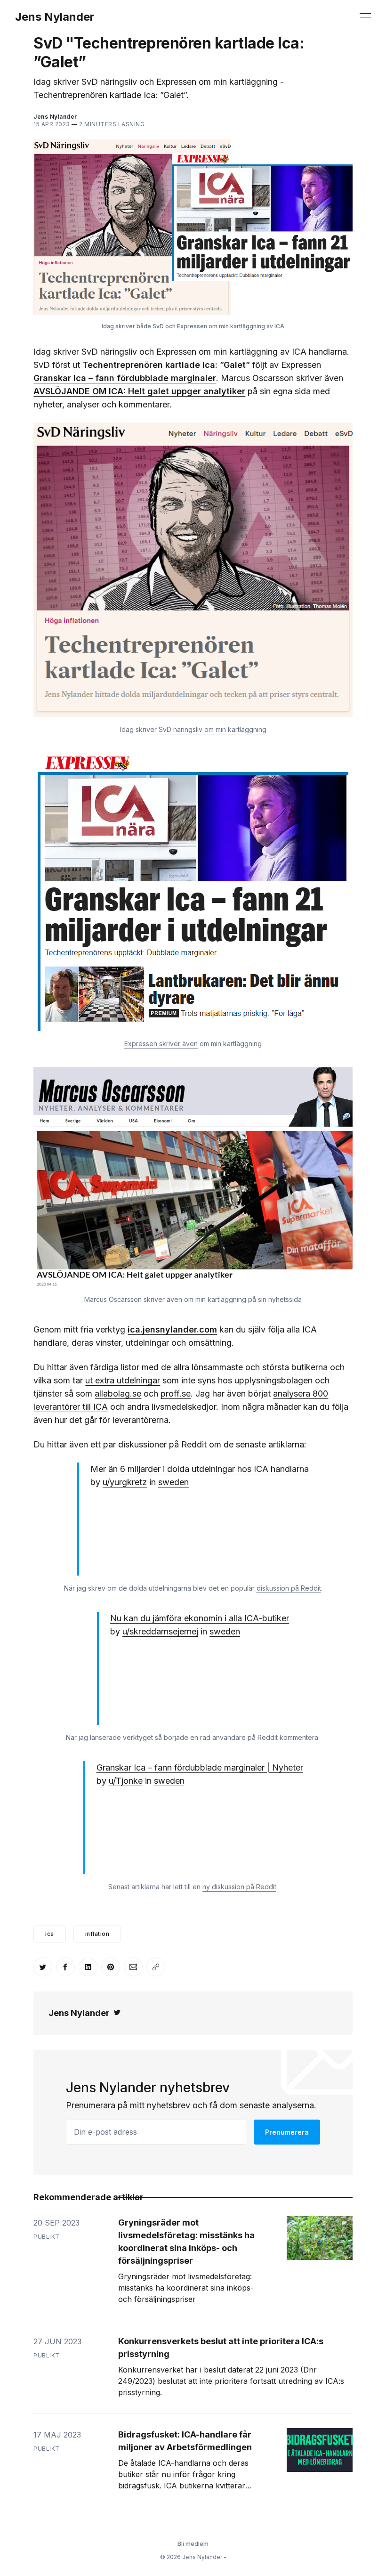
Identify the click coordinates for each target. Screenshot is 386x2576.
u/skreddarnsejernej (160, 1631)
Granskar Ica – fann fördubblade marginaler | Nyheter (200, 1767)
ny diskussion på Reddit (239, 1887)
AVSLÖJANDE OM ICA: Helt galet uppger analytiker (139, 391)
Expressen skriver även (161, 1044)
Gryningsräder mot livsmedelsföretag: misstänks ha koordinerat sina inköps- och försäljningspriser (186, 2242)
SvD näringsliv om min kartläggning (213, 729)
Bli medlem (193, 2544)
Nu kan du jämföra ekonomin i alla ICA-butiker (200, 1618)
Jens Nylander (55, 17)
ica (50, 1934)
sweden (173, 1482)
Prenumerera (287, 2132)
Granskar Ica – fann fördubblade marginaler (125, 378)
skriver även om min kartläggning (195, 1299)
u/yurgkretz (125, 1482)
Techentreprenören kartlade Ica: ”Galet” (166, 365)
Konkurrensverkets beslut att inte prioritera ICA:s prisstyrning (221, 2348)
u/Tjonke (126, 1781)
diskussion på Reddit (289, 1588)
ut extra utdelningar (123, 1380)
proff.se (176, 1394)
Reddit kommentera (289, 1737)
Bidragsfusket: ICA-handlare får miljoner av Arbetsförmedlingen (185, 2441)
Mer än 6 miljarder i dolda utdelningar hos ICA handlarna (200, 1469)
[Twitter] (117, 2013)
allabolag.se (118, 1394)
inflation (97, 1934)
